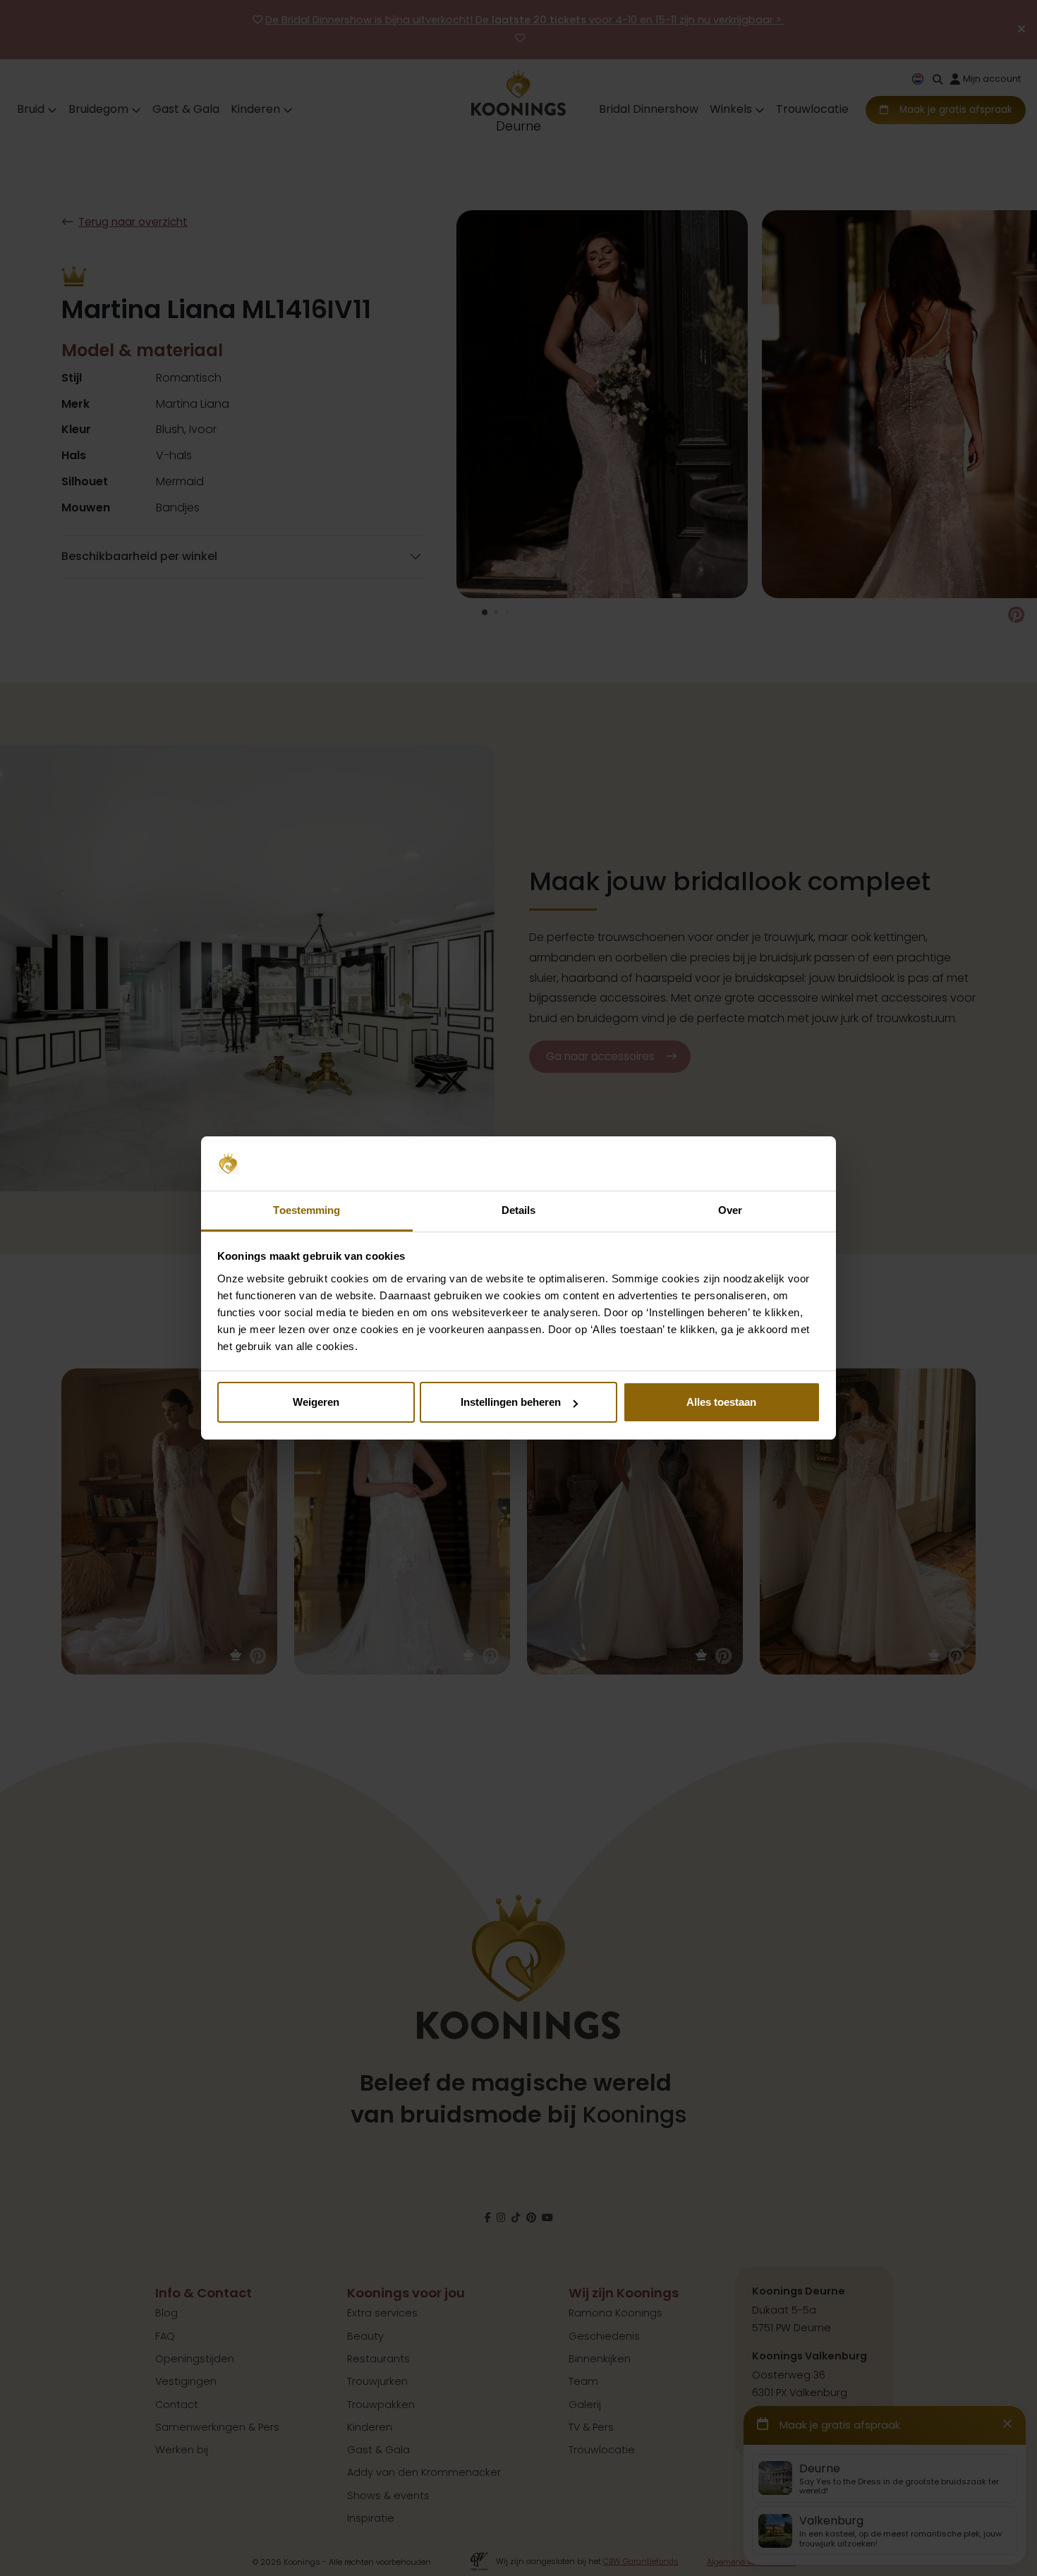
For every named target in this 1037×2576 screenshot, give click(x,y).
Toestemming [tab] (307, 1210)
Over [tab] (730, 1210)
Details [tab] (519, 1210)
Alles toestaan (721, 1402)
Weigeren (316, 1402)
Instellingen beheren (511, 1402)
